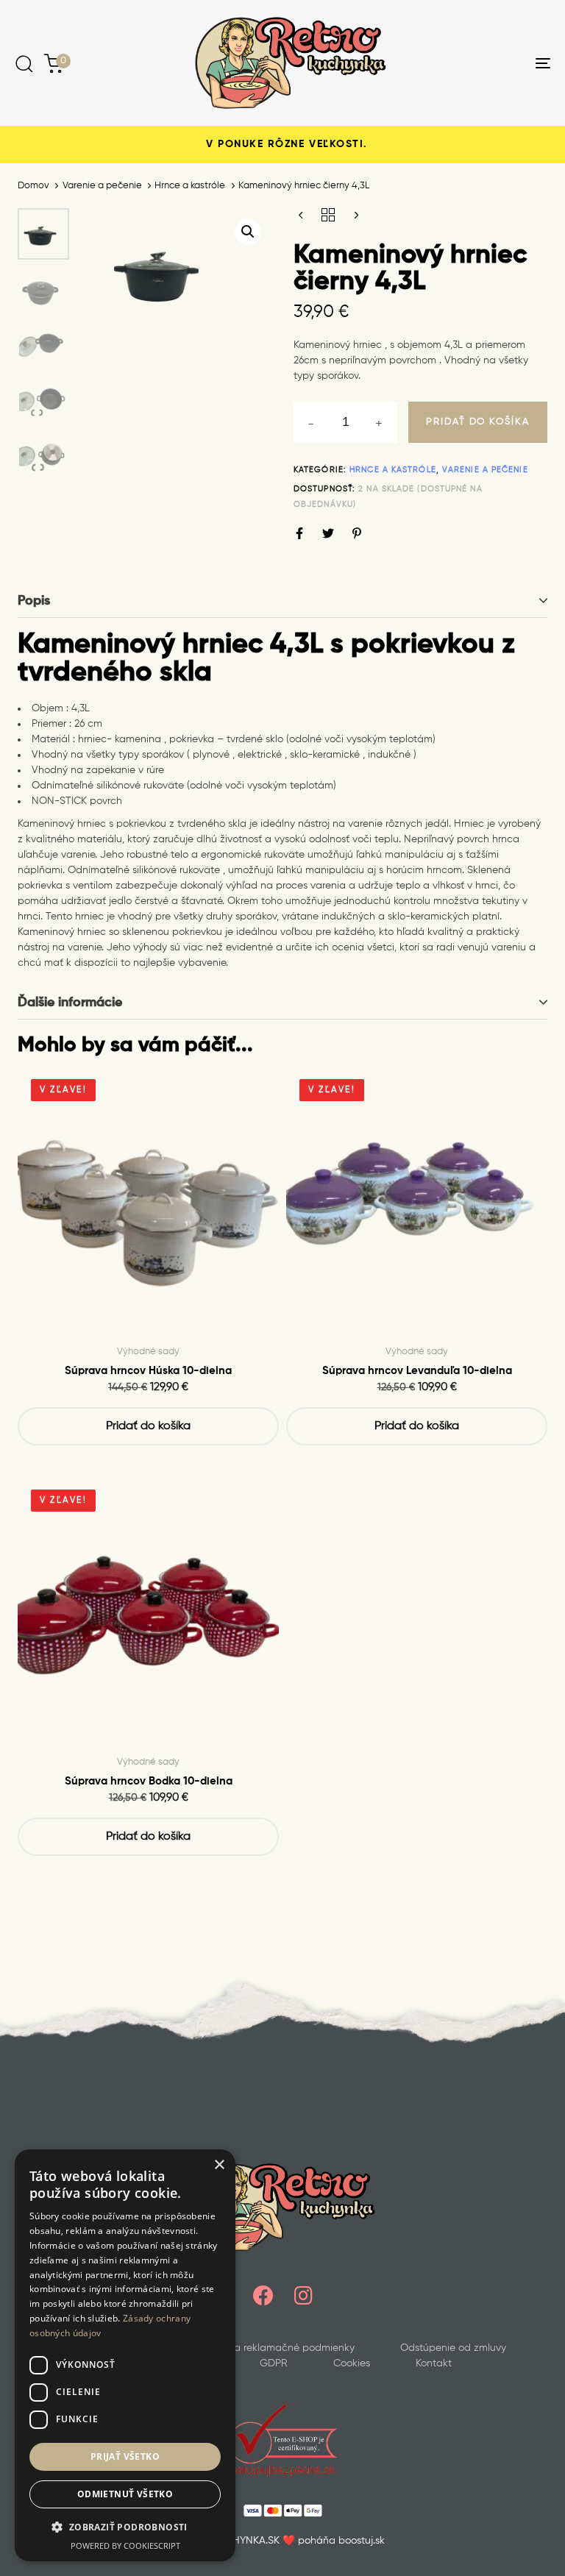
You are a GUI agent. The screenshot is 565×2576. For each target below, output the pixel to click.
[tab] (282, 601)
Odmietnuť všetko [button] (125, 2494)
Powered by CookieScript (125, 2545)
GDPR (274, 2363)
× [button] (219, 2165)
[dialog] (125, 2355)
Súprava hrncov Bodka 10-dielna (149, 1781)
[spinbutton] (345, 422)
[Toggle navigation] (461, 63)
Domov (33, 186)
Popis (34, 601)
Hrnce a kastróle (190, 186)
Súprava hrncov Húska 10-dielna (148, 1371)
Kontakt (434, 2363)
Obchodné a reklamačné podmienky (267, 2348)
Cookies (352, 2363)
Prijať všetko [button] (125, 2456)
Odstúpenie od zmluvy (453, 2348)
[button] (248, 232)
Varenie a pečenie (102, 186)
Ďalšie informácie (70, 1003)
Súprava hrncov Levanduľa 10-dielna (417, 1371)
